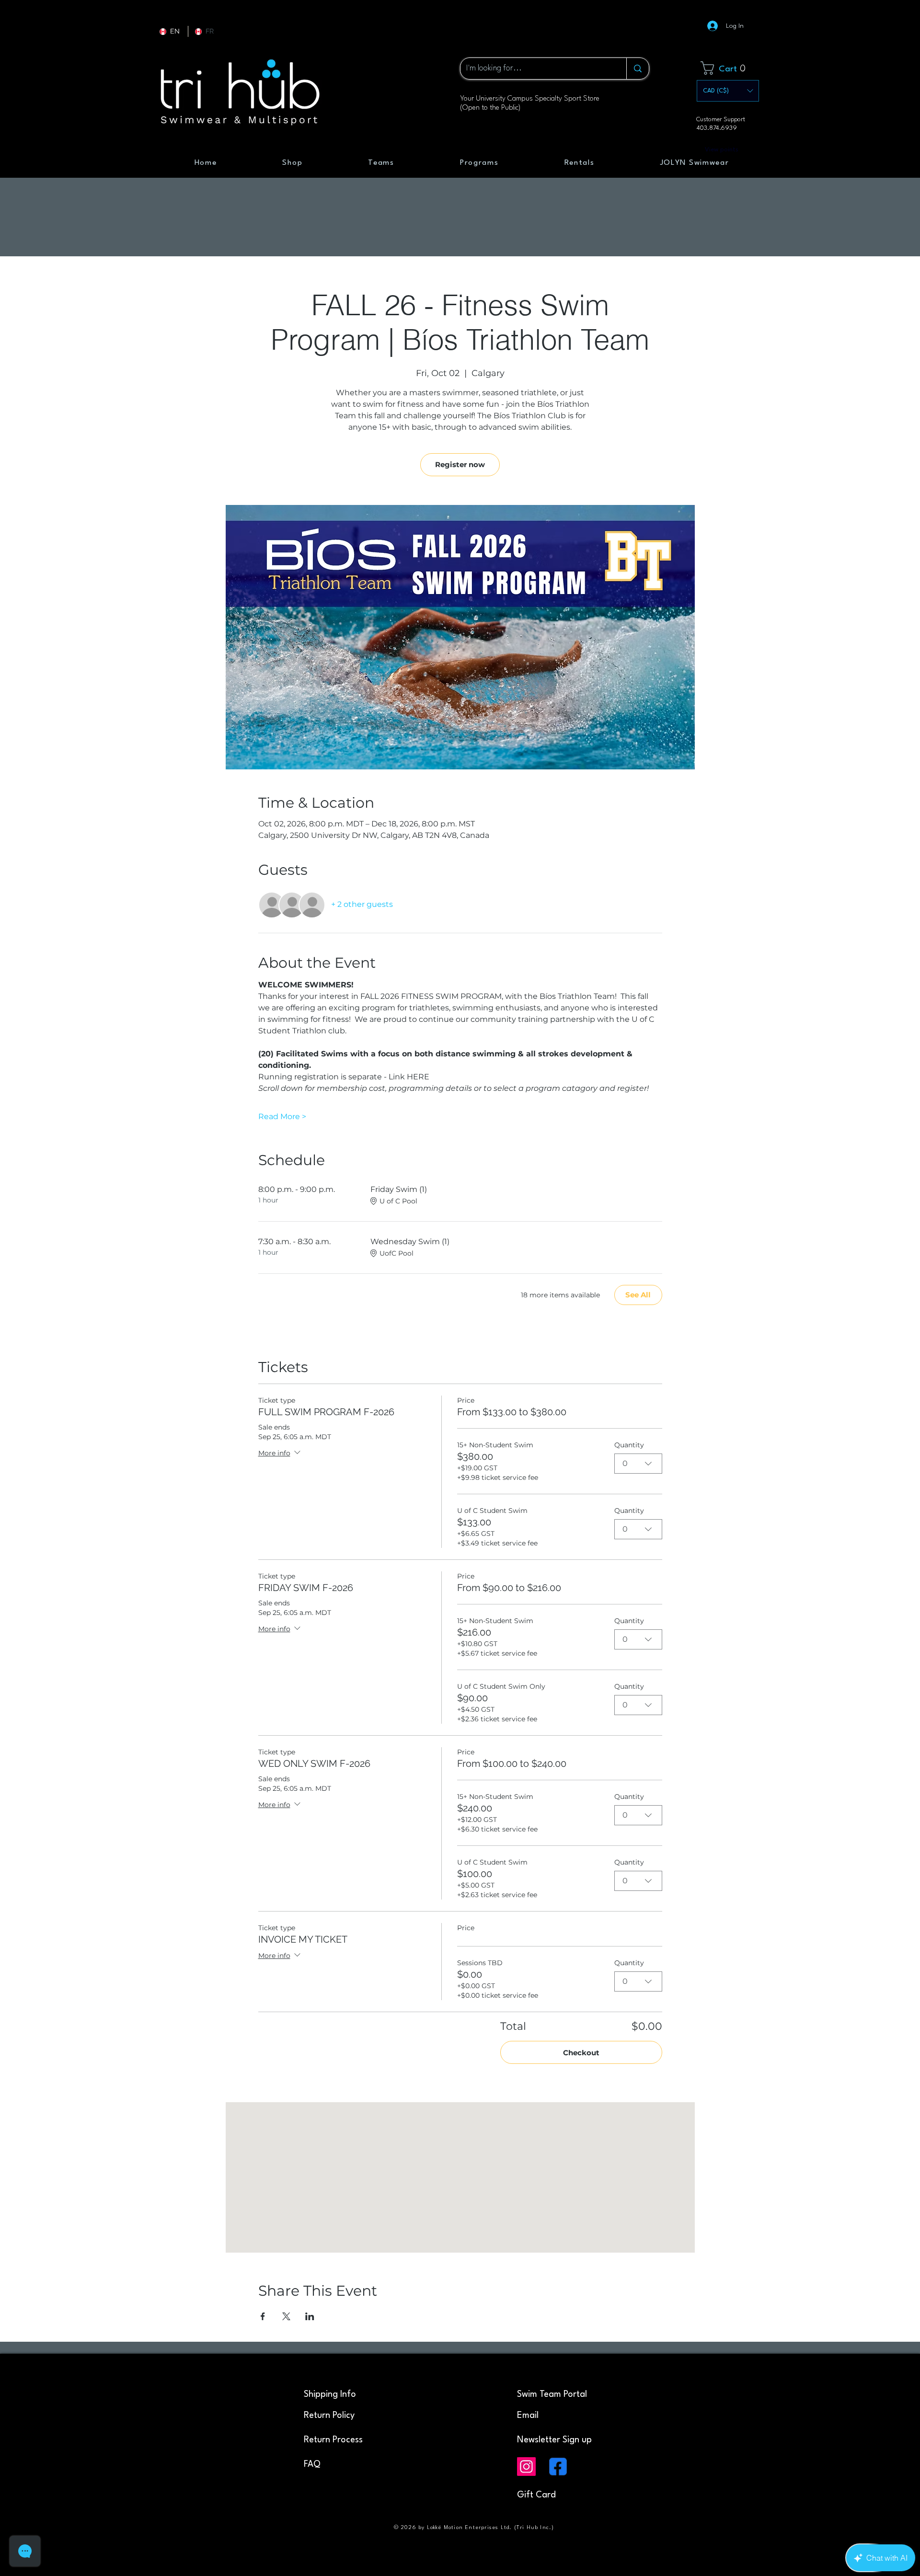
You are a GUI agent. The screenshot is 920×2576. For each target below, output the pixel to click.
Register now (460, 464)
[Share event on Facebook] (263, 2316)
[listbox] (728, 91)
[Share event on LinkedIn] (310, 2316)
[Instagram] (526, 2467)
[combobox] (638, 1464)
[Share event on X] (286, 2316)
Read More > (282, 1116)
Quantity (629, 1445)
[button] (730, 68)
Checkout (581, 2053)
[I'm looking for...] (638, 69)
